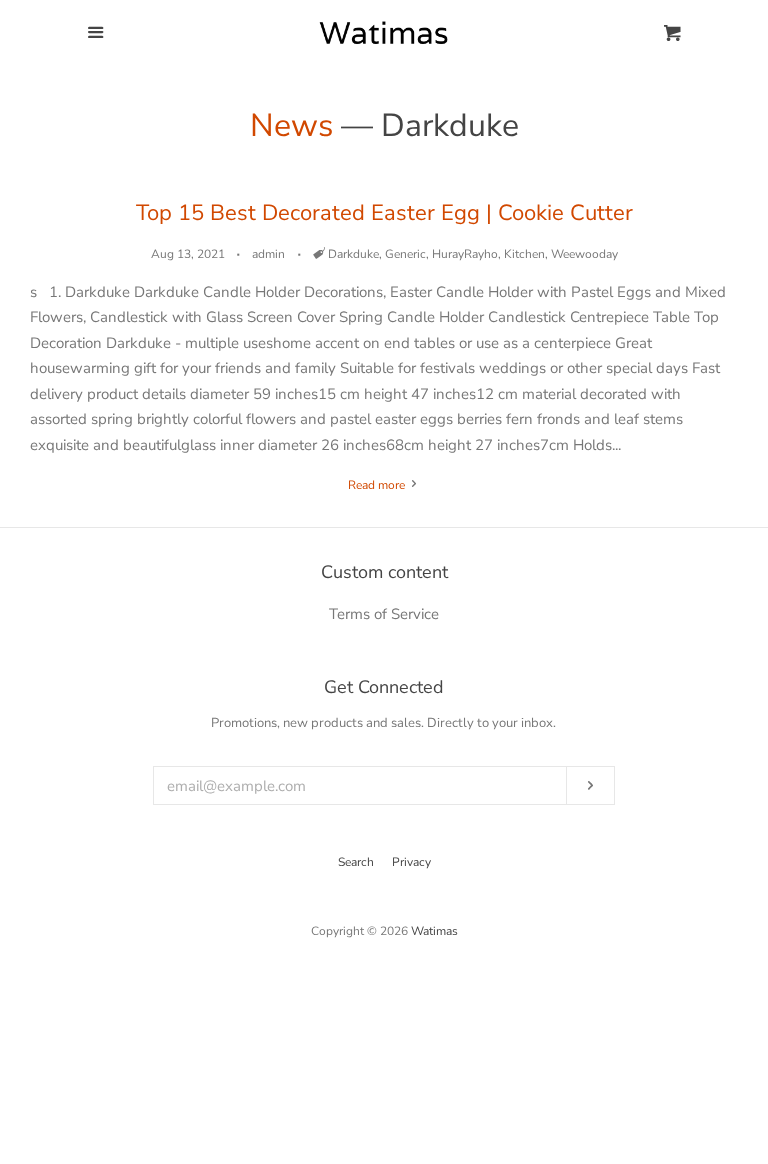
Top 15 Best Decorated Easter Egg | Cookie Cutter (384, 213)
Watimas (434, 931)
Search (356, 862)
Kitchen (524, 254)
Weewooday (584, 254)
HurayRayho (465, 254)
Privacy (411, 862)
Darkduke (353, 254)
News (291, 125)
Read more (378, 485)
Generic (405, 254)
